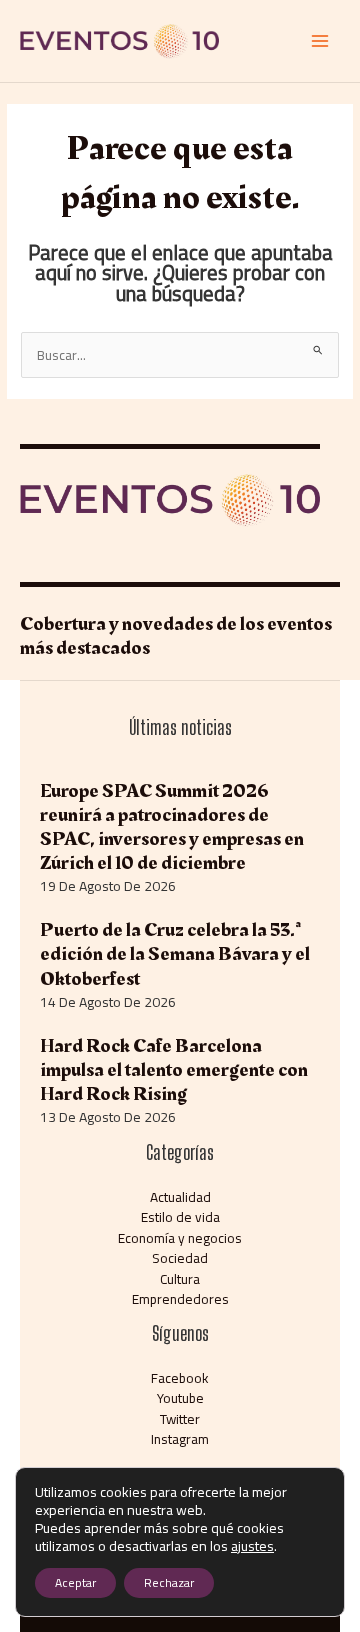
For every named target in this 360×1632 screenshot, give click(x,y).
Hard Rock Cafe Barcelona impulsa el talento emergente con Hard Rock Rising (174, 1070)
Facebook (180, 1378)
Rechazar (169, 1582)
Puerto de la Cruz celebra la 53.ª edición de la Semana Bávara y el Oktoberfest (175, 954)
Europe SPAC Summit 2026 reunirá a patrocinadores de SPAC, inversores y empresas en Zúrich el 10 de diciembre (172, 827)
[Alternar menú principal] (320, 41)
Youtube (180, 1398)
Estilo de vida (180, 1217)
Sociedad (180, 1258)
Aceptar (75, 1582)
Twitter (180, 1419)
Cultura (180, 1279)
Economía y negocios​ (180, 1238)
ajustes (252, 1546)
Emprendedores (180, 1299)
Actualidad (180, 1197)
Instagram (180, 1439)
